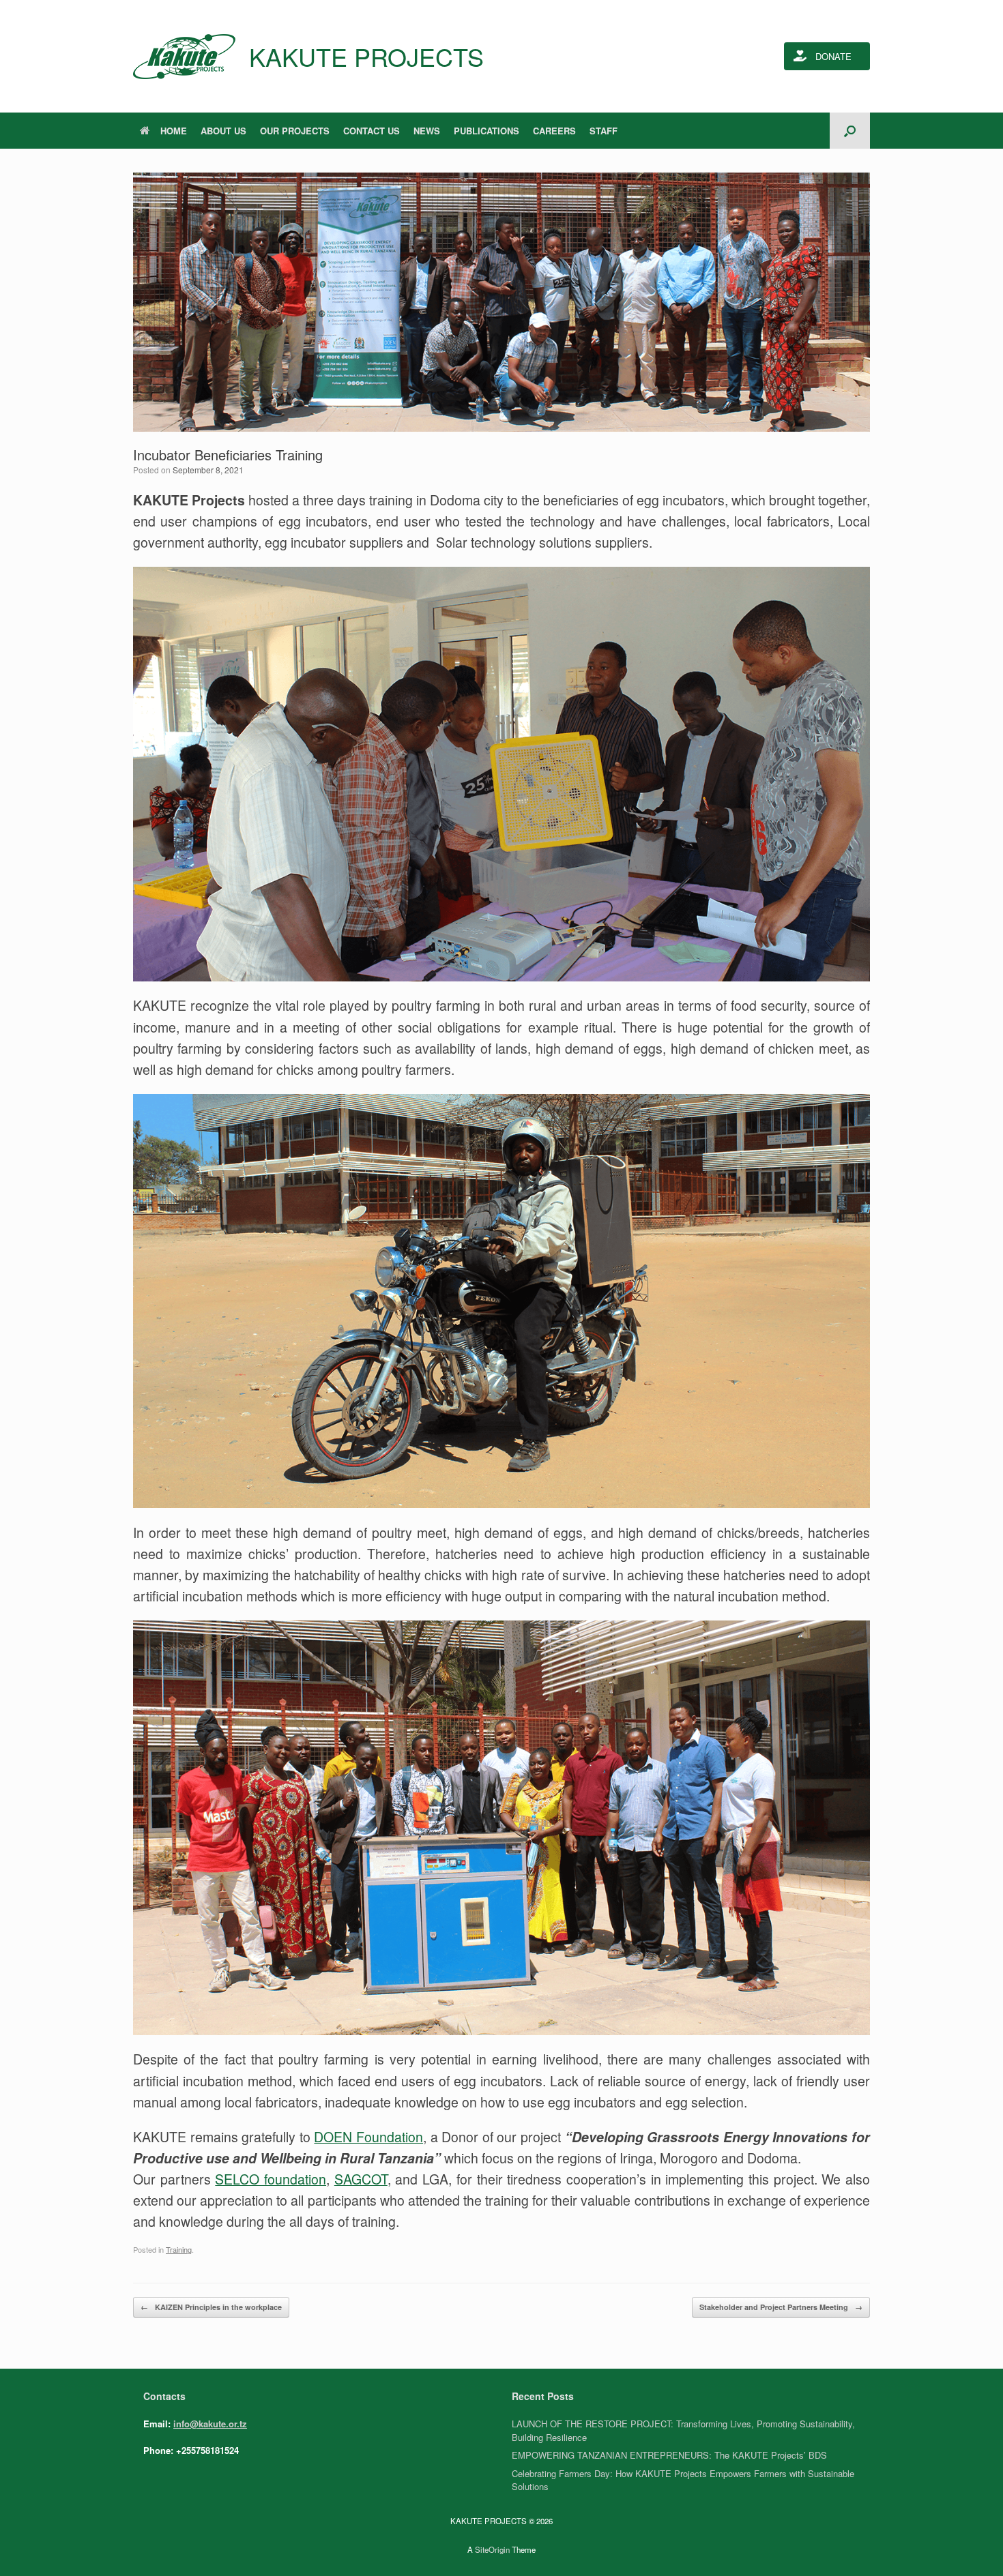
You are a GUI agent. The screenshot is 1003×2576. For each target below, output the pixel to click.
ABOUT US (223, 131)
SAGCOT (361, 2179)
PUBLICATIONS (486, 131)
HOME (174, 131)
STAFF (604, 131)
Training (179, 2249)
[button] (850, 131)
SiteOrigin (492, 2549)
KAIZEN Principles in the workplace (211, 2307)
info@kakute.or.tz (210, 2424)
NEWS (427, 131)
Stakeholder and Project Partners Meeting (781, 2307)
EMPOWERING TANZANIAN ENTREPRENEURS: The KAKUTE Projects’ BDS (669, 2455)
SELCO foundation (271, 2179)
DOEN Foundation (368, 2137)
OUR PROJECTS (295, 131)
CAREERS (554, 131)
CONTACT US (372, 131)
